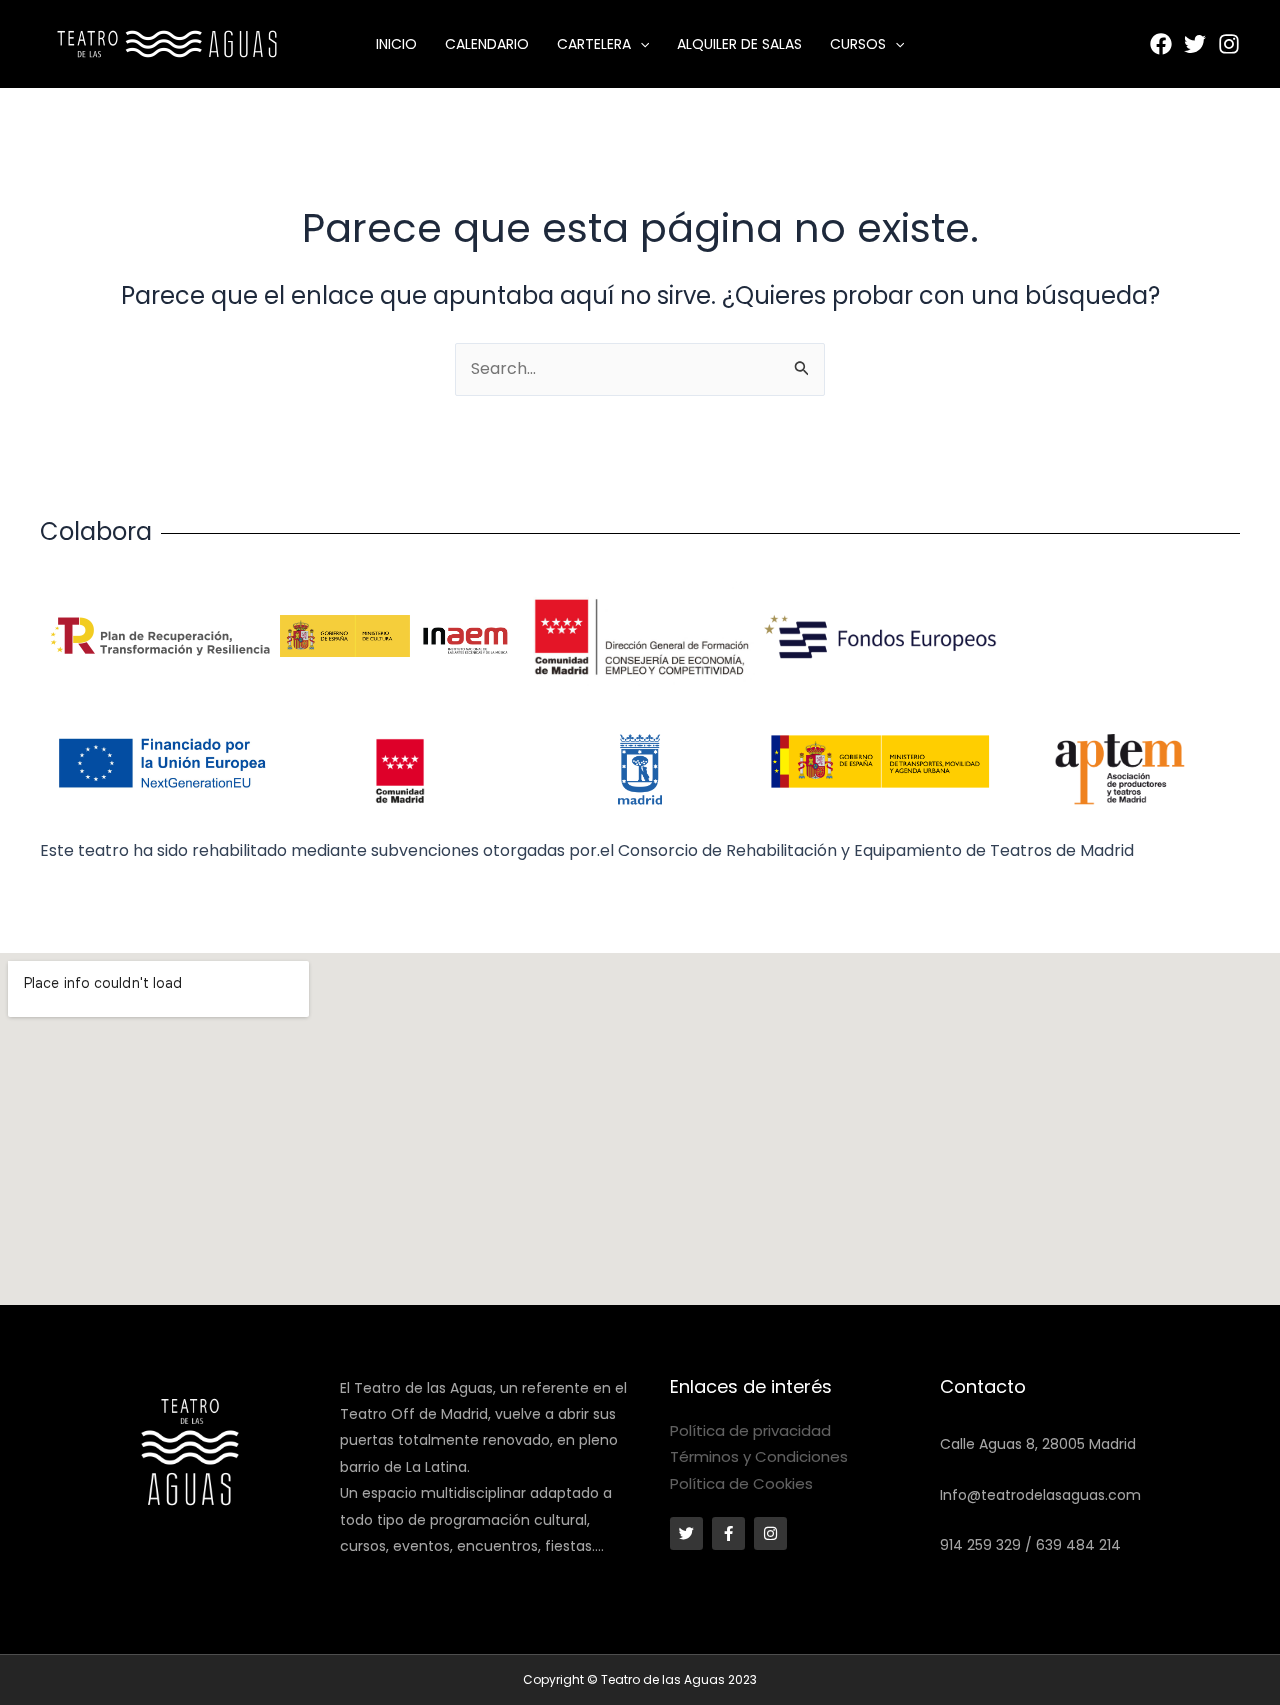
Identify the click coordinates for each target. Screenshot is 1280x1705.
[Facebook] (1161, 44)
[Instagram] (1229, 44)
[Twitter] (1195, 44)
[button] (640, 44)
